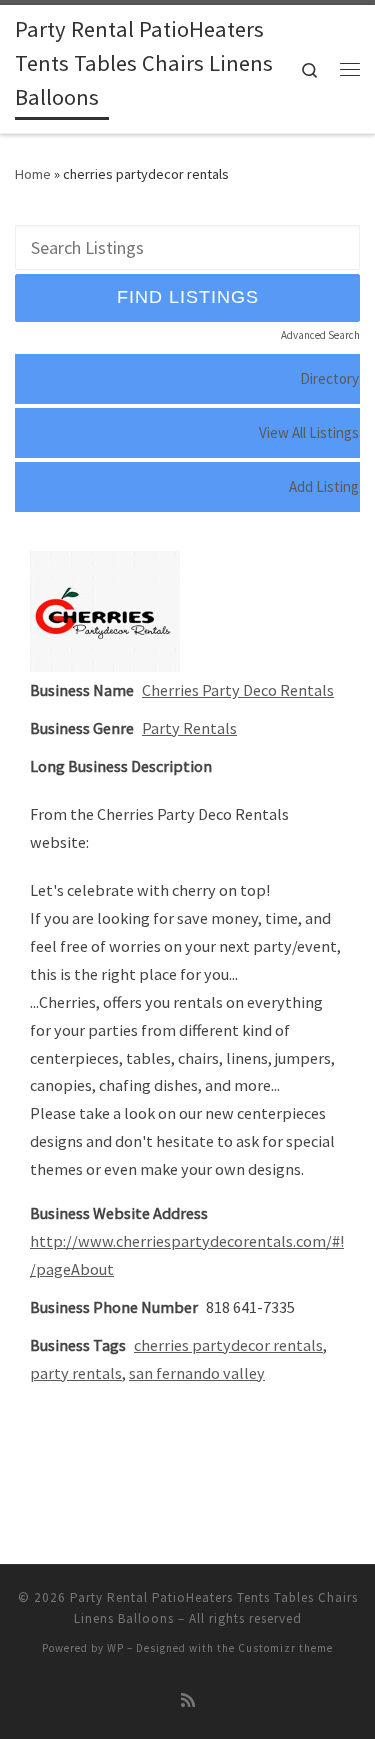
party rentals (76, 1373)
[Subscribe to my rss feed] (188, 1700)
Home (33, 174)
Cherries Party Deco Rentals (238, 690)
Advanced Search (320, 335)
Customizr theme (285, 1648)
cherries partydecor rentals (228, 1345)
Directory (329, 378)
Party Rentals (189, 728)
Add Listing (324, 486)
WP (115, 1648)
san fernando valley (197, 1373)
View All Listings (309, 432)
